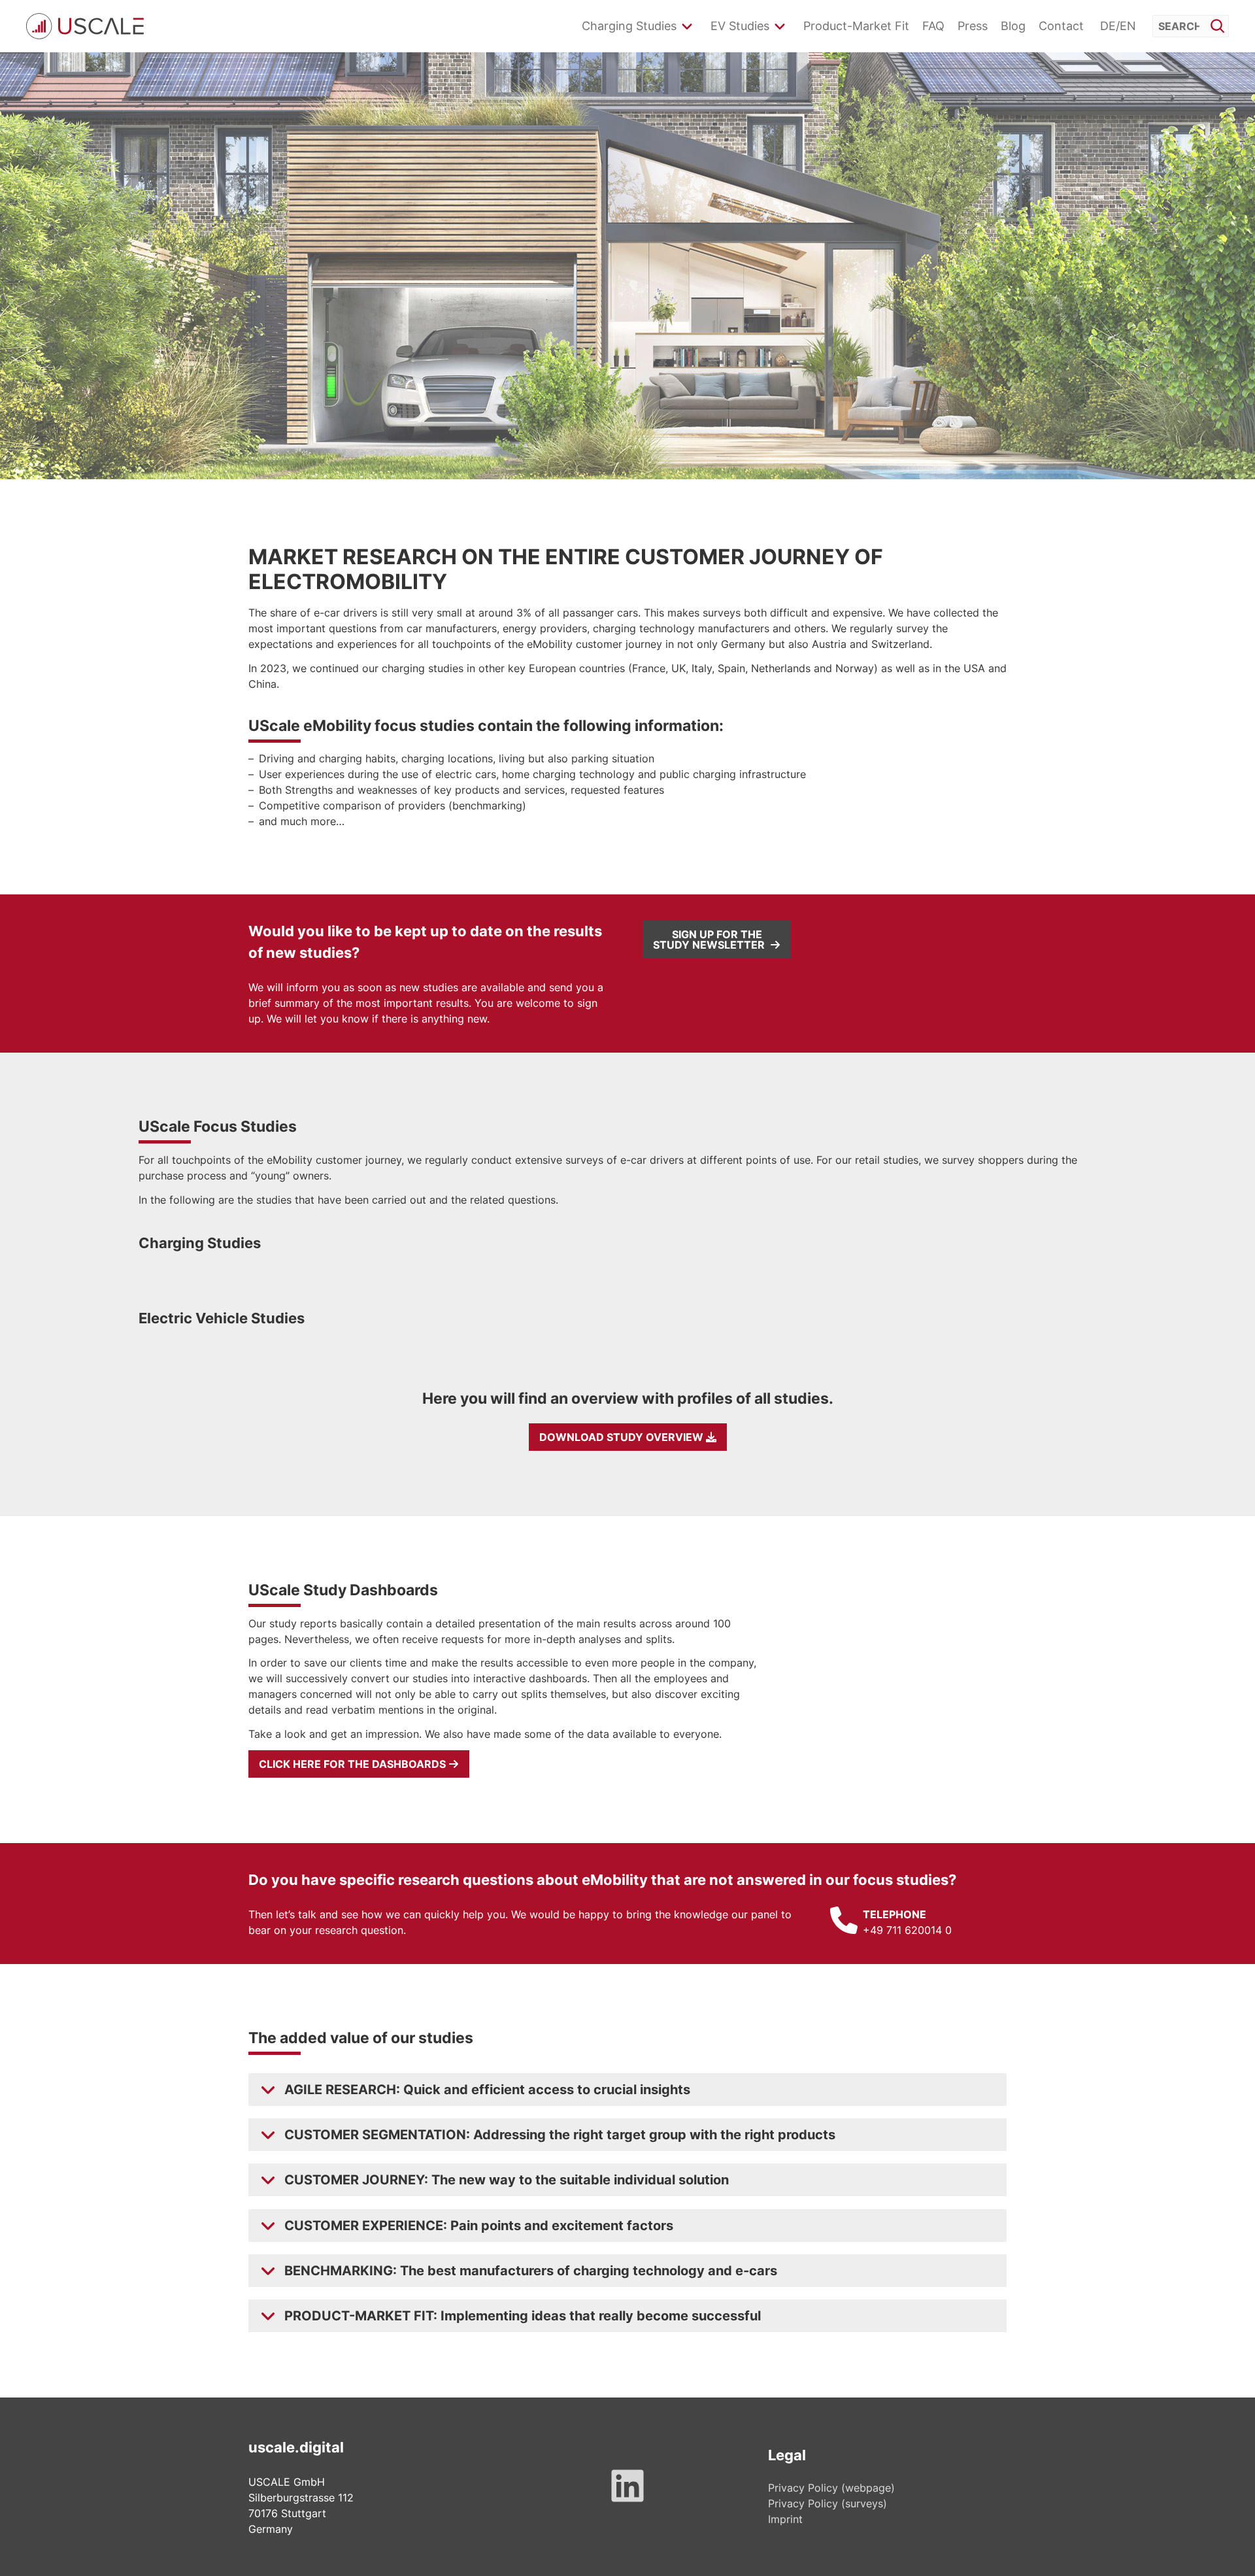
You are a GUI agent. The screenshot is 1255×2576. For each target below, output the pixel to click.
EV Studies (740, 26)
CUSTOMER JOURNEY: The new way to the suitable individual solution (507, 2180)
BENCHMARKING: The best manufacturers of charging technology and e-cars (531, 2271)
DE (1108, 26)
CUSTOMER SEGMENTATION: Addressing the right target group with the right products (560, 2135)
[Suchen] (1217, 25)
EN (1128, 26)
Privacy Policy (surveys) (828, 2503)
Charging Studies (629, 26)
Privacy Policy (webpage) (831, 2488)
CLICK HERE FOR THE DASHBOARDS (354, 1764)
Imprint (785, 2519)
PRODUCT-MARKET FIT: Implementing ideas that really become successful (523, 2316)
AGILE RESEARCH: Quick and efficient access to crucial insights (487, 2090)
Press (973, 26)
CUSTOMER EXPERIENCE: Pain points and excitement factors (479, 2226)
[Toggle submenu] (687, 26)
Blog (1013, 26)
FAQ (933, 26)
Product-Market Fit (856, 26)
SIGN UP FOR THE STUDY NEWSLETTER (711, 940)
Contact (1061, 26)
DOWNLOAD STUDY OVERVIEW (623, 1437)
